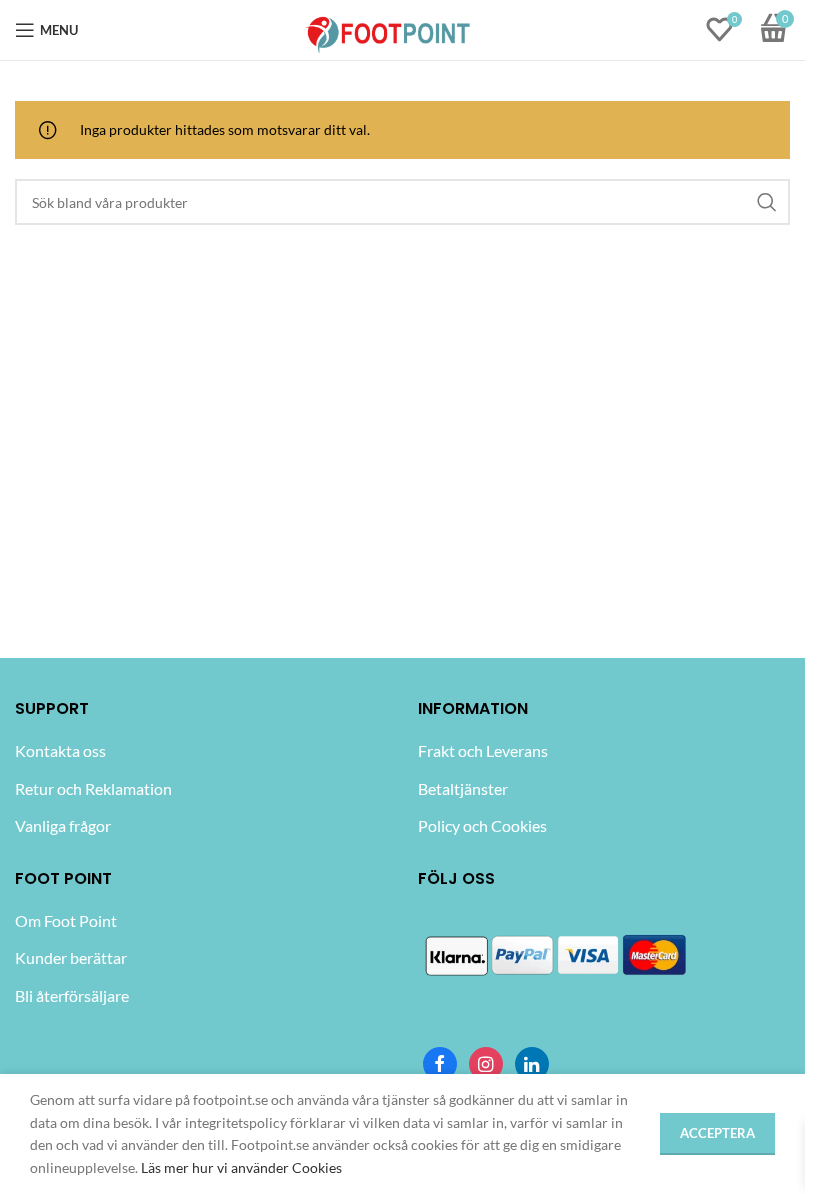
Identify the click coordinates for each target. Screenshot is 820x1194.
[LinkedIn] (532, 1064)
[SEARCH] (767, 202)
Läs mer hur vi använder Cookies (241, 1167)
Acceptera (717, 1133)
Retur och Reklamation (93, 788)
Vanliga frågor (63, 825)
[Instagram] (486, 1064)
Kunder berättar (71, 957)
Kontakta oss (60, 750)
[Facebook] (440, 1064)
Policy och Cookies (482, 825)
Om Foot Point (66, 920)
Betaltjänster (463, 788)
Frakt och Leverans (483, 750)
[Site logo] (388, 28)
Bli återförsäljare (72, 995)
